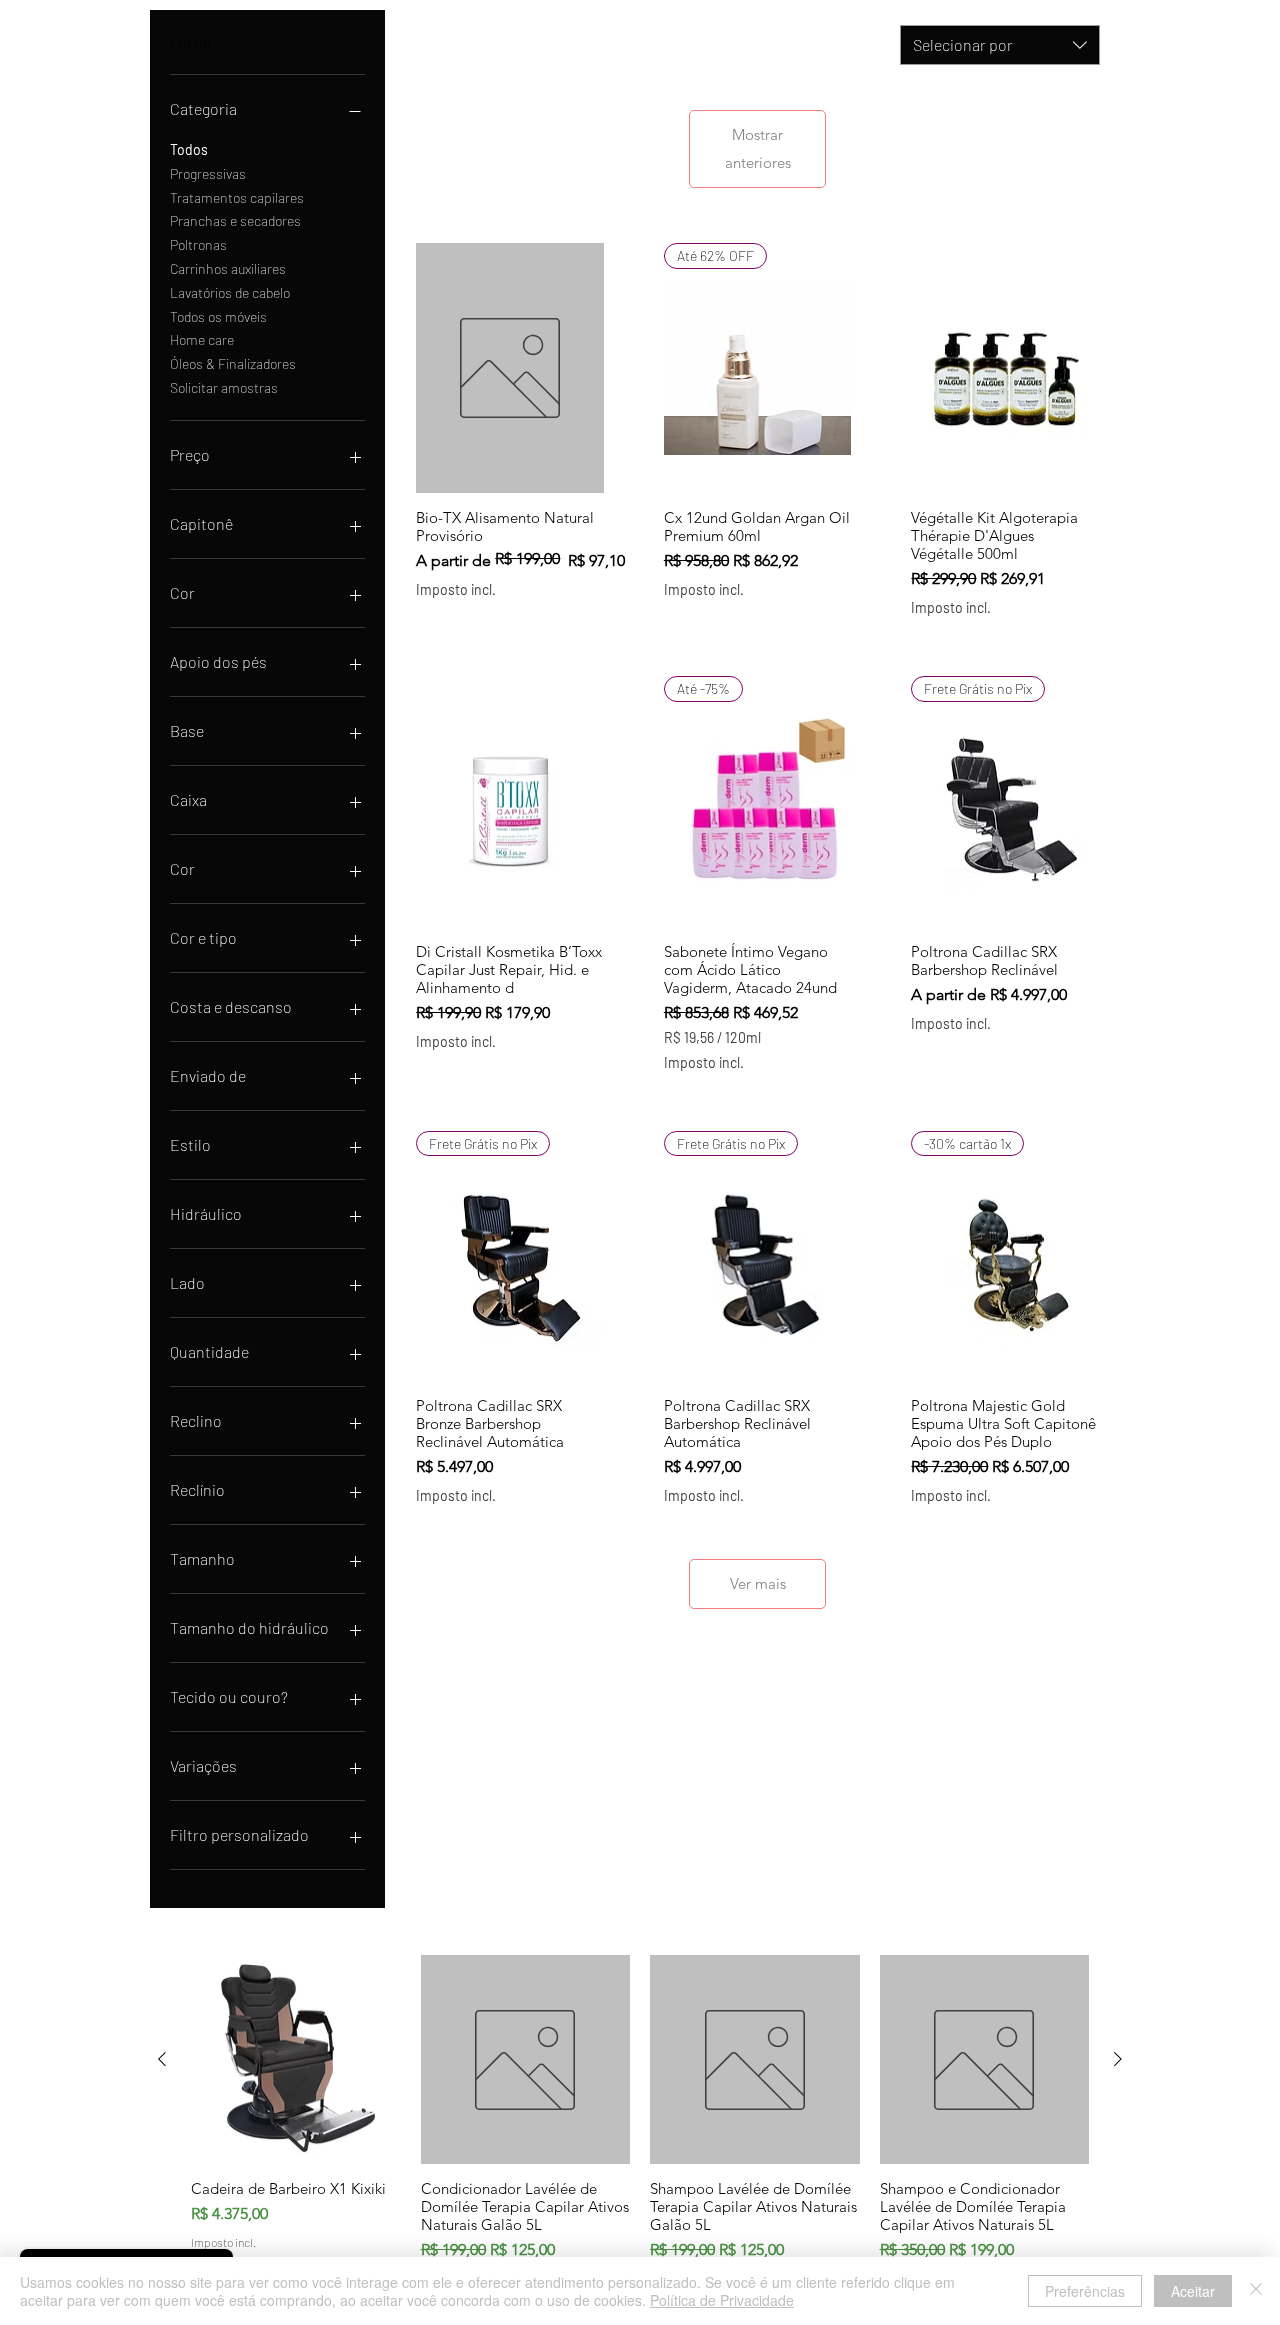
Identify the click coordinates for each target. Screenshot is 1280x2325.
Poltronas (198, 244)
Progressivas (208, 173)
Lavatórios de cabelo (230, 292)
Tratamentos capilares (237, 197)
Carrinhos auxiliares (228, 268)
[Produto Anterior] (162, 2059)
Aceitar (1193, 2291)
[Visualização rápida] (510, 368)
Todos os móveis (218, 316)
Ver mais (758, 1583)
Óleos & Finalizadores (233, 363)
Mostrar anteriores (758, 148)
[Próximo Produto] (1118, 2059)
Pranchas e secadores (235, 220)
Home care (202, 339)
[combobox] (1000, 45)
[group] (640, 2131)
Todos (189, 149)
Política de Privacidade (722, 2300)
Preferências (1085, 2291)
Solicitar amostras (224, 387)
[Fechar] (1256, 2291)
